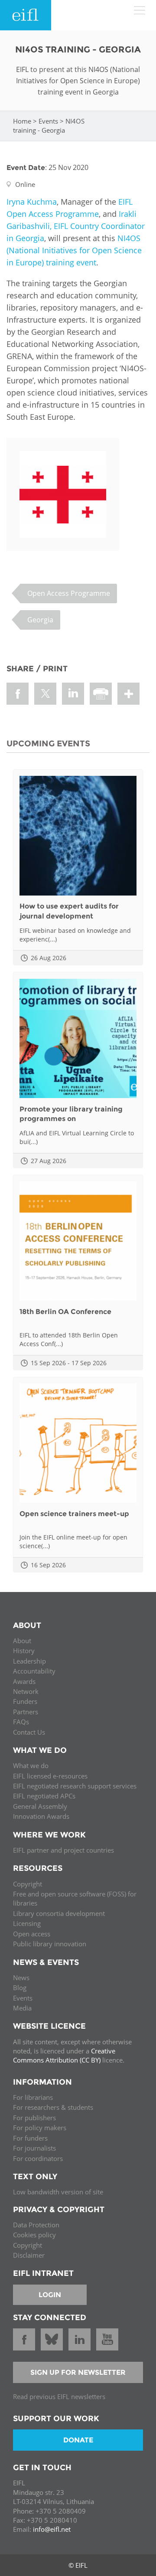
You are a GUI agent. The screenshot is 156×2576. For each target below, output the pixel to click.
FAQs (21, 1722)
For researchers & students (53, 2107)
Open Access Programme (69, 593)
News (21, 1978)
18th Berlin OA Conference (65, 1312)
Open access (32, 1934)
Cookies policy (34, 2235)
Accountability (34, 1671)
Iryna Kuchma (32, 202)
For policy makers (40, 2128)
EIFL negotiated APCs (44, 1796)
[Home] (26, 15)
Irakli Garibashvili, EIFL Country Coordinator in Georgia (76, 226)
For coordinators (38, 2158)
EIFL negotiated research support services (75, 1786)
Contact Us (29, 1732)
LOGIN (50, 2295)
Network (26, 1691)
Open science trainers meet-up (74, 1514)
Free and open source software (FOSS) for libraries (75, 1898)
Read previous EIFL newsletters (59, 2396)
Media (22, 2008)
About (22, 1641)
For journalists (34, 2148)
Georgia (40, 620)
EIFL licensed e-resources (50, 1776)
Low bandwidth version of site (58, 2192)
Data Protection (36, 2225)
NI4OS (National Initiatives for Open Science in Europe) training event (74, 250)
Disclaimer (29, 2255)
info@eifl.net (52, 2529)
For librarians (33, 2097)
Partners (26, 1712)
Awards (24, 1681)
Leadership (29, 1661)
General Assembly (40, 1806)
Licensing (27, 1923)
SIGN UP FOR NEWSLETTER (78, 2372)
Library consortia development (59, 1913)
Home (22, 121)
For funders (30, 2138)
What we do (31, 1765)
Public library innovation (50, 1944)
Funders (25, 1701)
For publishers (34, 2118)
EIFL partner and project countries (63, 1850)
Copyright (28, 1884)
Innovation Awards (41, 1816)
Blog (20, 1988)
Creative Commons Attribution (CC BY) (64, 2055)
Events (48, 121)
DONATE (78, 2440)
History (24, 1651)
